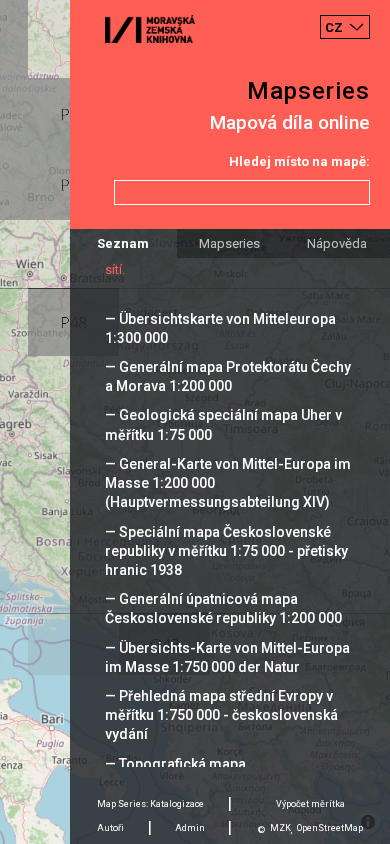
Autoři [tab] (110, 828)
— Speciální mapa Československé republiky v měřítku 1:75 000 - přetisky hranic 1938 (226, 551)
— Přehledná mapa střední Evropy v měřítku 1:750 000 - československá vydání (221, 715)
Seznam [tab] (123, 243)
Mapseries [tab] (229, 243)
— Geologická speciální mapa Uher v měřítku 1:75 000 (223, 424)
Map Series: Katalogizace (150, 804)
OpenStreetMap (330, 828)
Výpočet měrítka (310, 804)
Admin (190, 828)
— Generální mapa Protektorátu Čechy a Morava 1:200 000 (228, 376)
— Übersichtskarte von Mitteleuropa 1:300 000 (220, 328)
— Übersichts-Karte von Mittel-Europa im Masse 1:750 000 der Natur (227, 657)
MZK (280, 828)
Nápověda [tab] (337, 243)
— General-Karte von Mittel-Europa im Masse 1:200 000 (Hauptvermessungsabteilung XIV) (228, 483)
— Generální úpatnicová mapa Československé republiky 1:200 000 (223, 608)
